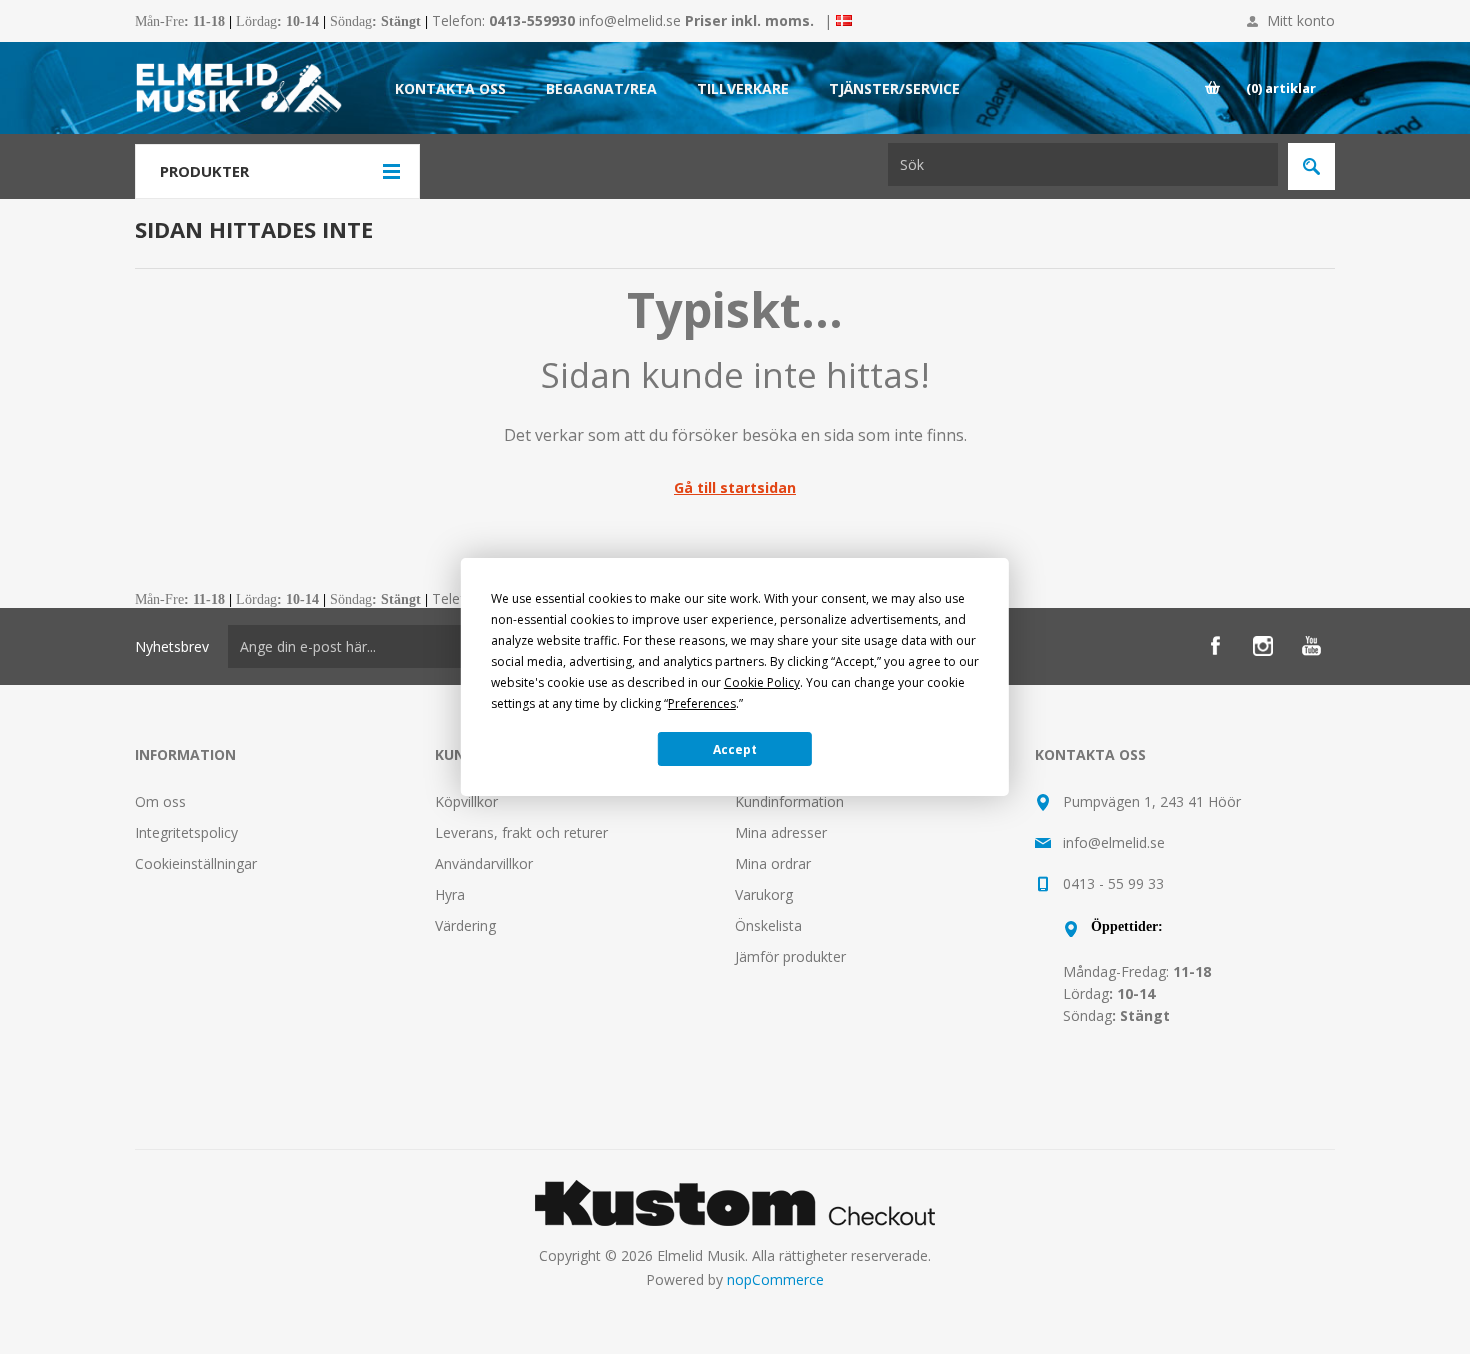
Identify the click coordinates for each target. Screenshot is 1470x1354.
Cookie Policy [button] (762, 682)
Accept (735, 749)
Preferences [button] (702, 703)
